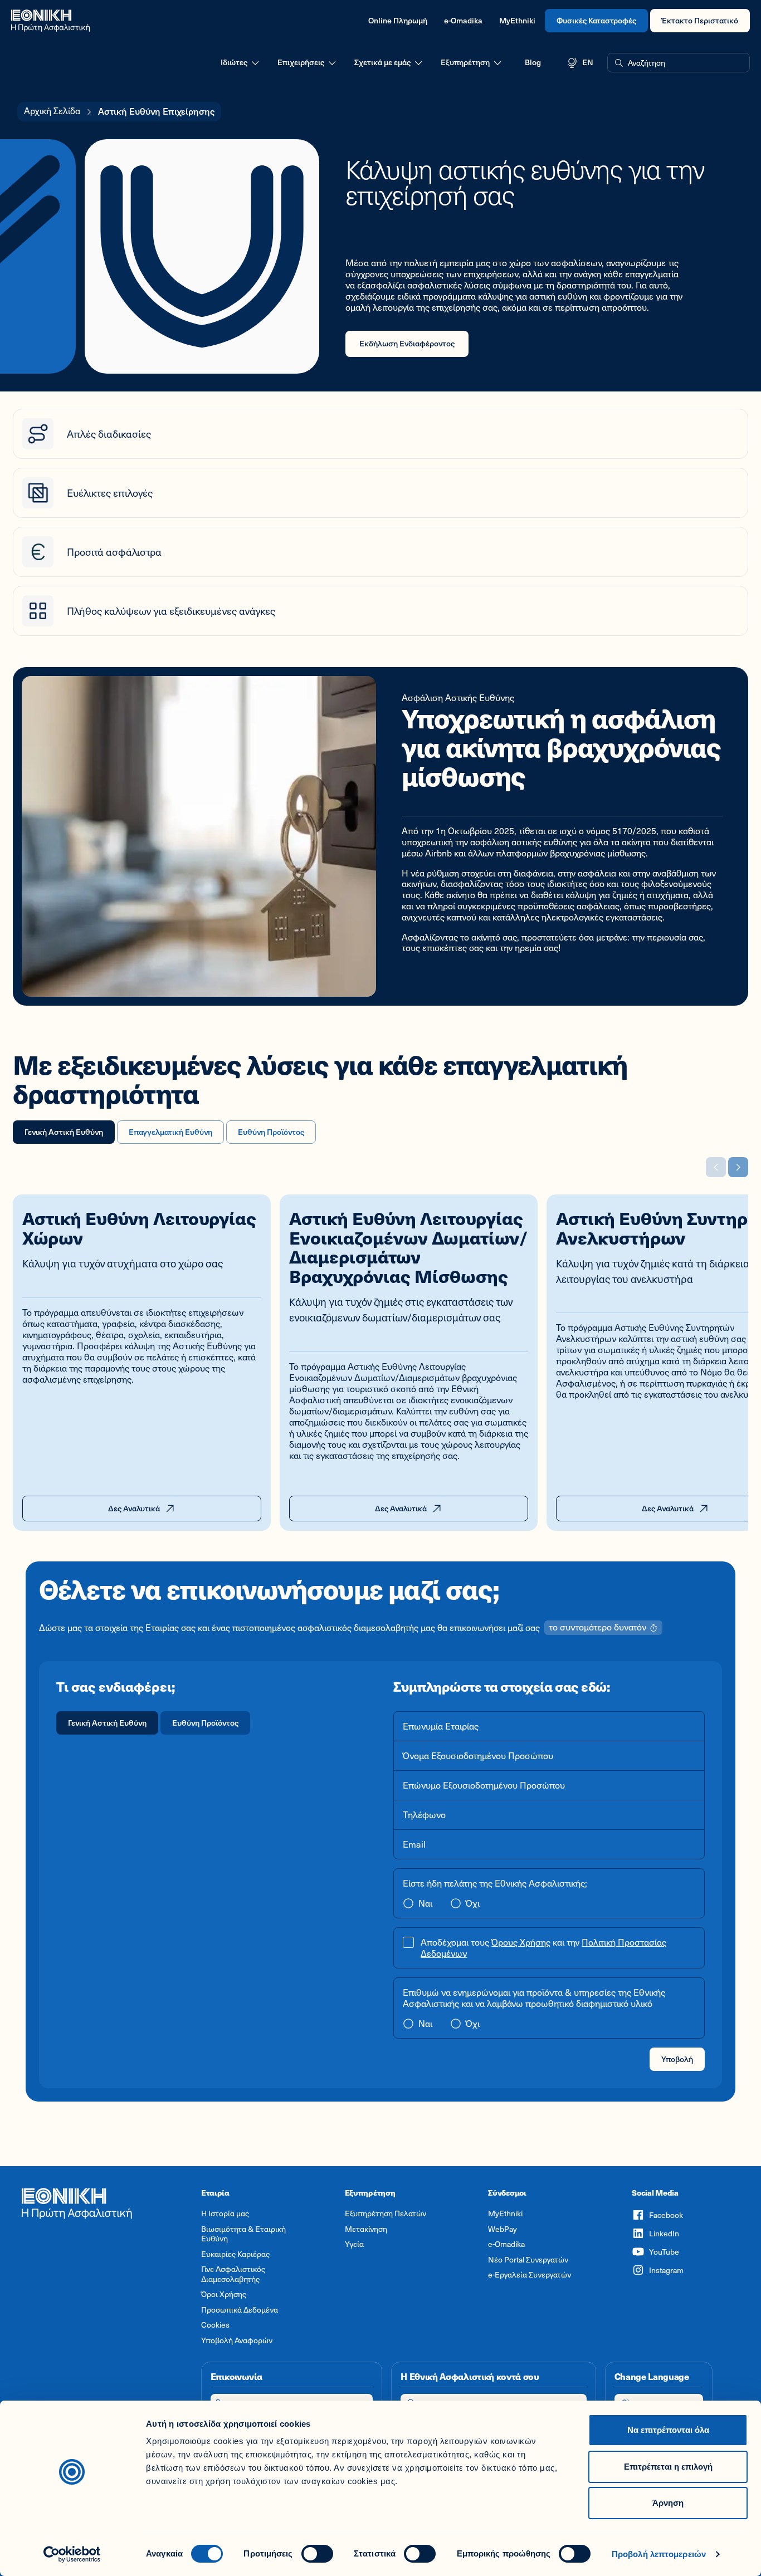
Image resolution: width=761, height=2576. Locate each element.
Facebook (666, 2215)
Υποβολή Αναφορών (237, 2340)
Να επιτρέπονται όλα (668, 2430)
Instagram (666, 2270)
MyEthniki (517, 20)
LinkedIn (664, 2233)
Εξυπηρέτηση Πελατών (386, 2213)
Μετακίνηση (366, 2229)
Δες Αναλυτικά (134, 1508)
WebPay (503, 2229)
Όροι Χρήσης (224, 2294)
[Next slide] (738, 1167)
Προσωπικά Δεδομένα (240, 2310)
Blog (533, 62)
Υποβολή (677, 2059)
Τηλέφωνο (424, 1815)
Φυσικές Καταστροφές (596, 20)
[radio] (107, 1723)
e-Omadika (463, 20)
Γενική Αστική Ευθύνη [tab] (64, 1132)
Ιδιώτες (234, 62)
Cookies (215, 2325)
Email (414, 1844)
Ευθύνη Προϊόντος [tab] (271, 1132)
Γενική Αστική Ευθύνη (107, 1723)
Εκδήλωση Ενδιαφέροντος (407, 343)
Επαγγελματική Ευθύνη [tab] (170, 1132)
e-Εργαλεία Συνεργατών (530, 2275)
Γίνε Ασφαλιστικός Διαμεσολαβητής (233, 2274)
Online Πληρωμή (398, 20)
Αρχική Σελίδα (52, 111)
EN (588, 62)
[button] (679, 63)
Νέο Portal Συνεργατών (528, 2260)
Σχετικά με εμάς (382, 62)
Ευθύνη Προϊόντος (205, 1723)
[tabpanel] (380, 1636)
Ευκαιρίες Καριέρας (235, 2254)
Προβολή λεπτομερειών (659, 2554)
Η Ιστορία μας (225, 2213)
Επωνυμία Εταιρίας (441, 1726)
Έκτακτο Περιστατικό (700, 20)
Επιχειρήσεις (301, 62)
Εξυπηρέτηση (465, 62)
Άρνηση (668, 2503)
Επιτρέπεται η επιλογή (668, 2467)
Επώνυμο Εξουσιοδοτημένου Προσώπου (484, 1785)
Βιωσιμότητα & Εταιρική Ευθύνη (243, 2234)
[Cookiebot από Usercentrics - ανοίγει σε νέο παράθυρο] (72, 2554)
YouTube (664, 2252)
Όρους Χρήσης (521, 1942)
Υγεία (354, 2244)
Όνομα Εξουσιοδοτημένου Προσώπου (478, 1756)
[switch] (317, 2554)
